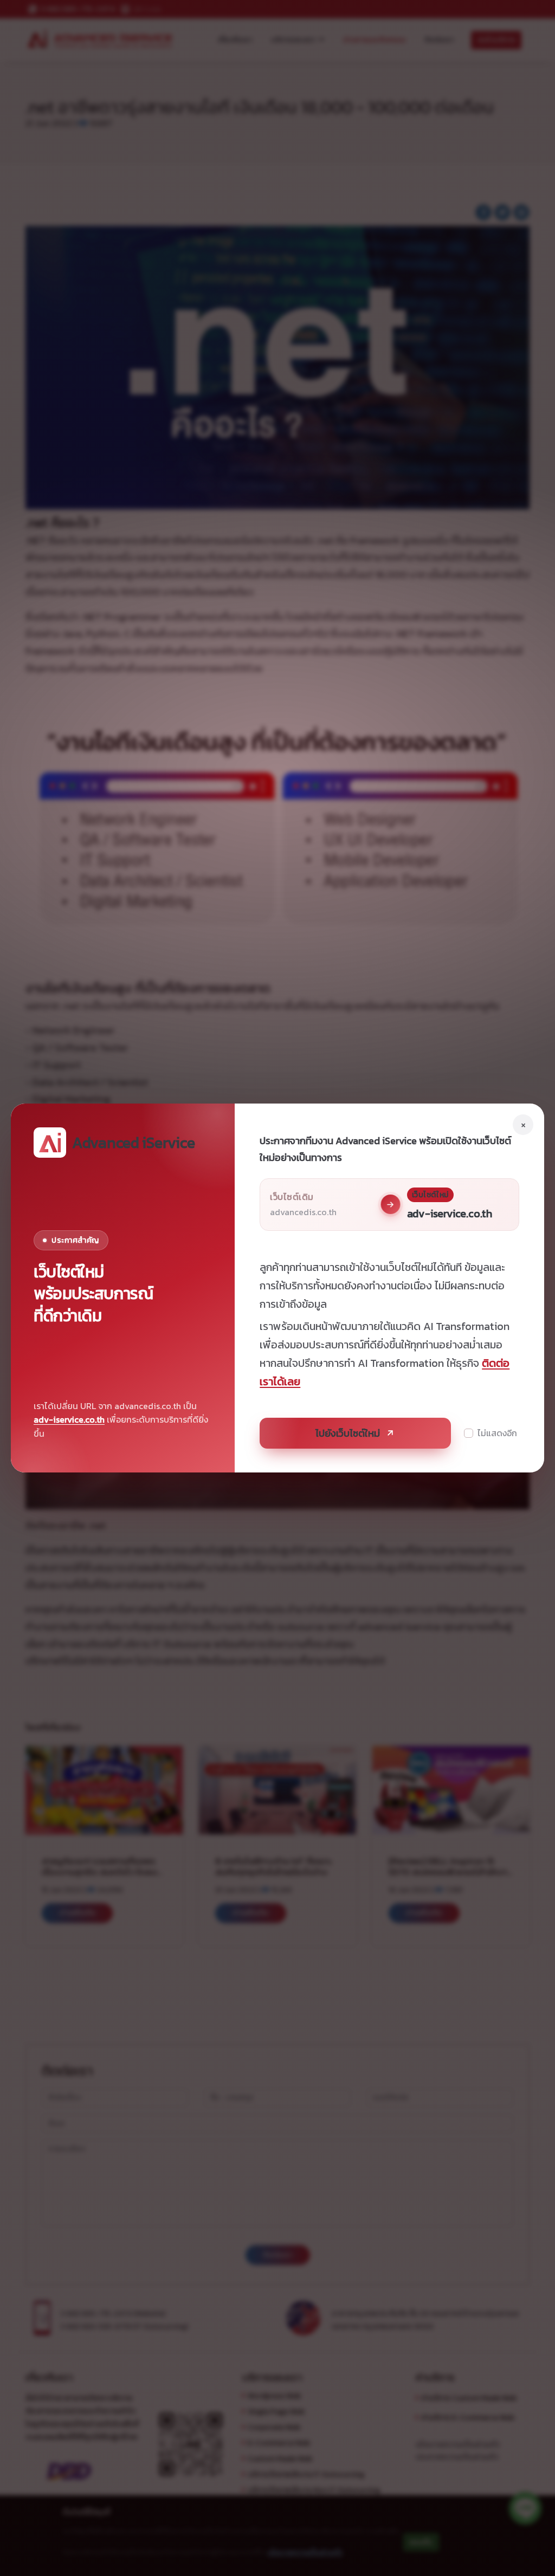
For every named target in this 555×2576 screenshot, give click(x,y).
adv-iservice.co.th (69, 1419)
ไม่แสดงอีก (497, 1433)
